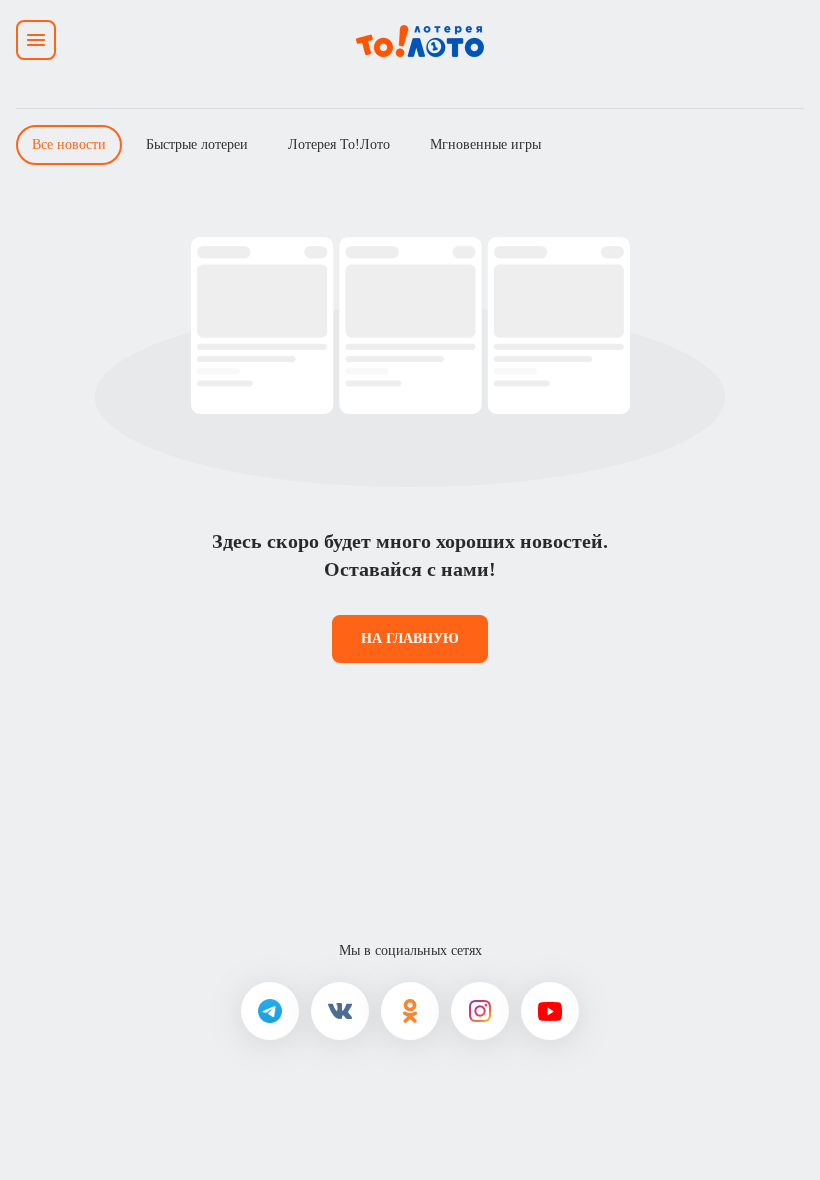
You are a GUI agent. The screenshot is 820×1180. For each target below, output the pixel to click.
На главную (410, 638)
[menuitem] (69, 145)
